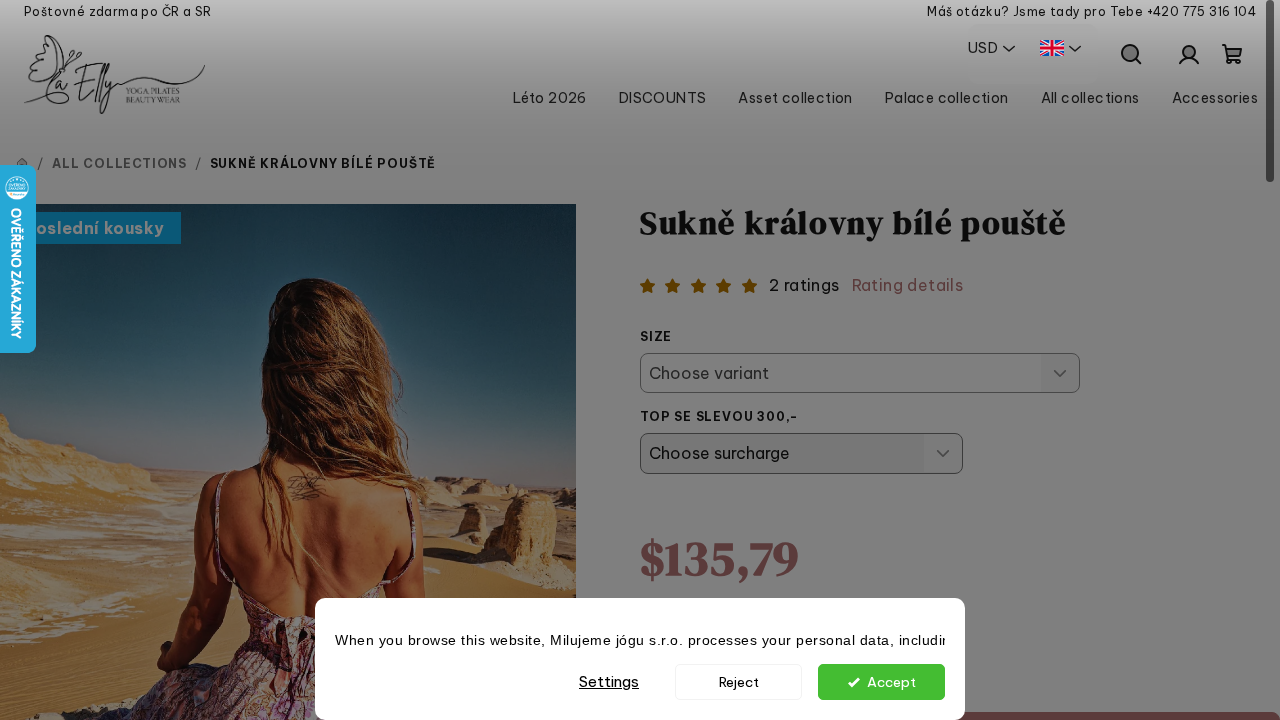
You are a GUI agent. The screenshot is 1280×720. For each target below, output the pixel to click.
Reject (739, 682)
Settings (609, 681)
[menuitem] (550, 98)
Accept (891, 682)
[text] (640, 641)
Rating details (908, 285)
